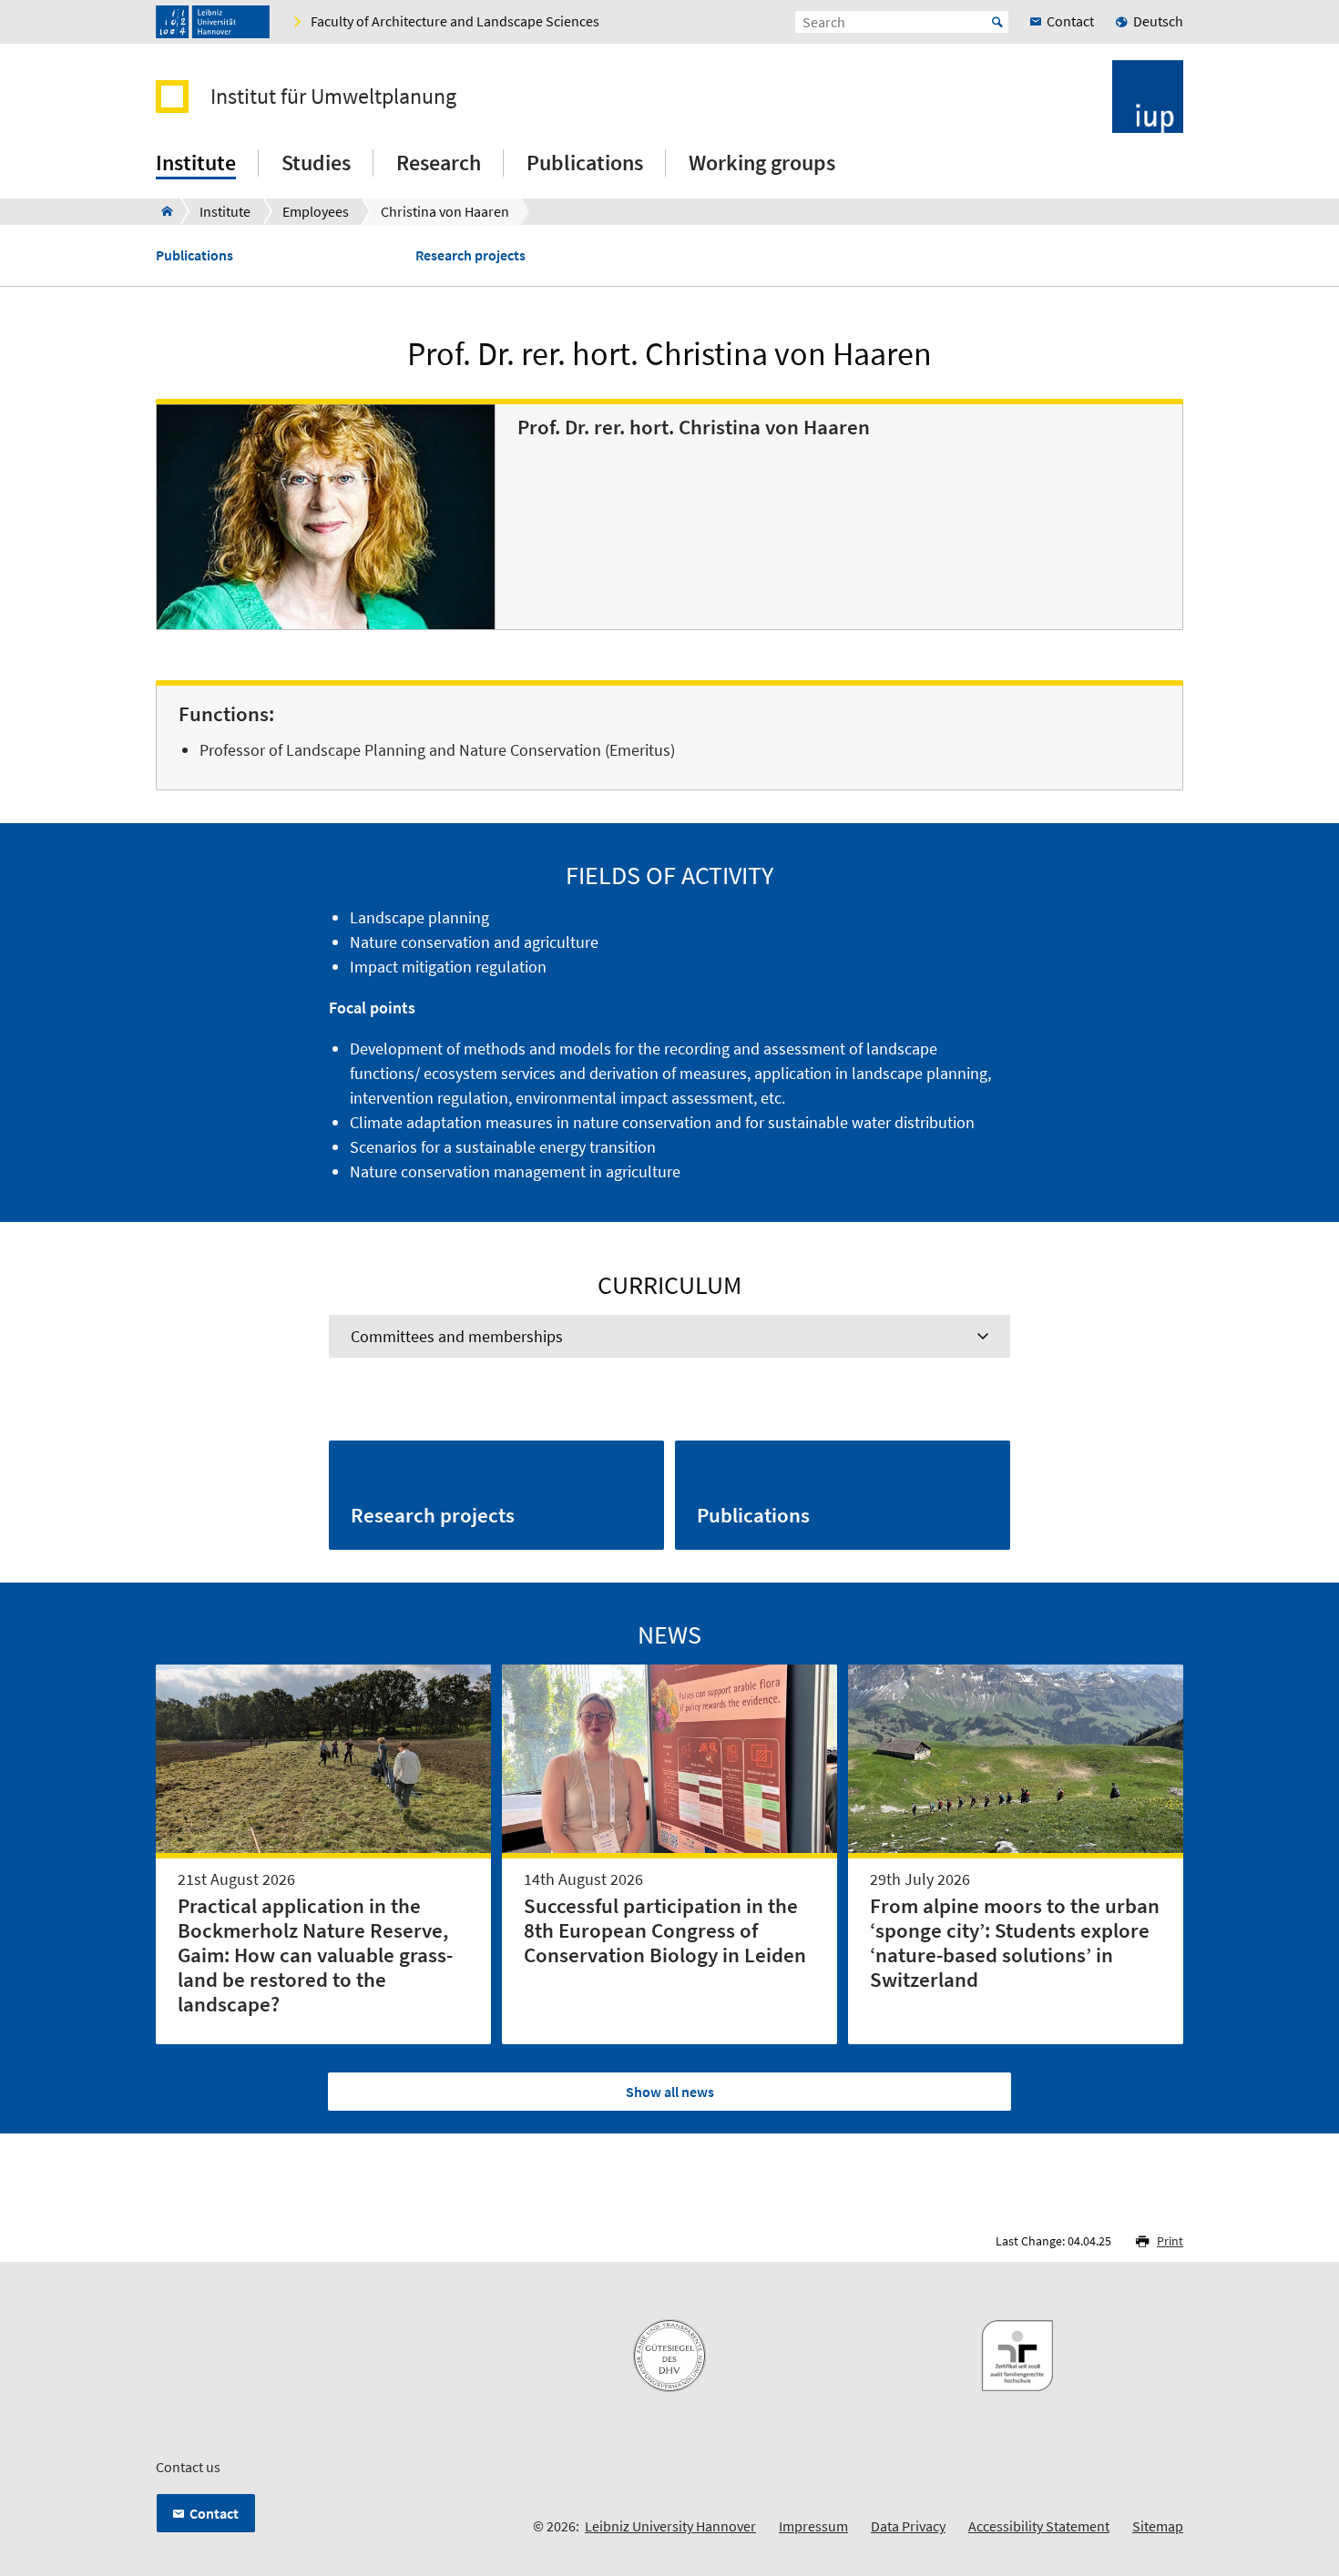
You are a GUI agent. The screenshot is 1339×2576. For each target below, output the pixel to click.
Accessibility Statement (1039, 2526)
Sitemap (1158, 2526)
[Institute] (162, 211)
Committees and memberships (457, 1336)
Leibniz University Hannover (670, 2526)
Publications (194, 255)
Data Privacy (908, 2526)
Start (997, 22)
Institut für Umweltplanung (333, 97)
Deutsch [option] (1158, 21)
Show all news (670, 2092)
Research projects (470, 255)
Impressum (813, 2526)
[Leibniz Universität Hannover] (213, 22)
